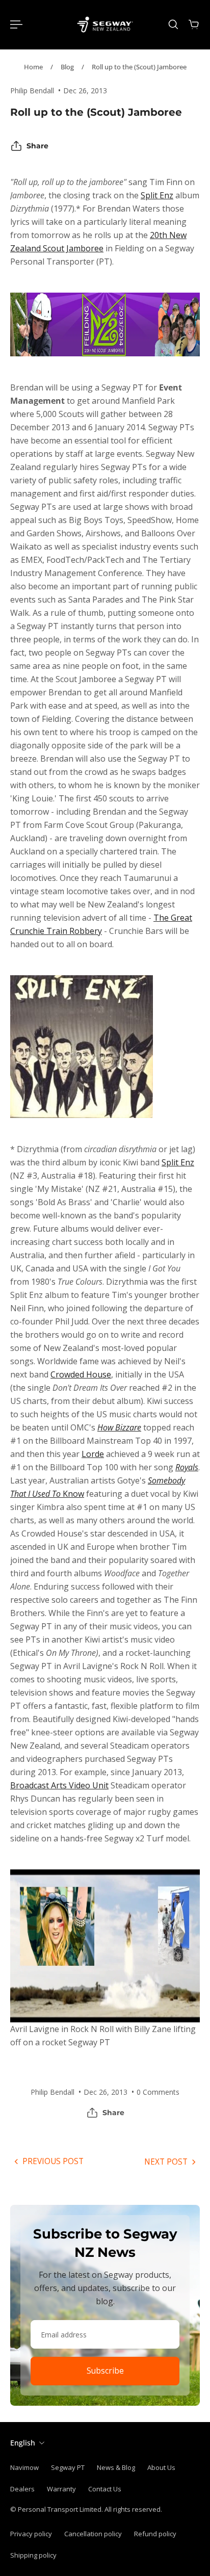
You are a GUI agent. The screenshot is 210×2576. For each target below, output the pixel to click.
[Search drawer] (173, 24)
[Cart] (194, 24)
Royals (187, 1467)
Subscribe (105, 2371)
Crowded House (81, 1374)
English (23, 2443)
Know (72, 1494)
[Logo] (105, 24)
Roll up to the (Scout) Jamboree (139, 67)
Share (37, 146)
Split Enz (157, 195)
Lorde (93, 1454)
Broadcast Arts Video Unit (59, 1785)
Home (33, 67)
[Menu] (16, 24)
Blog (67, 67)
